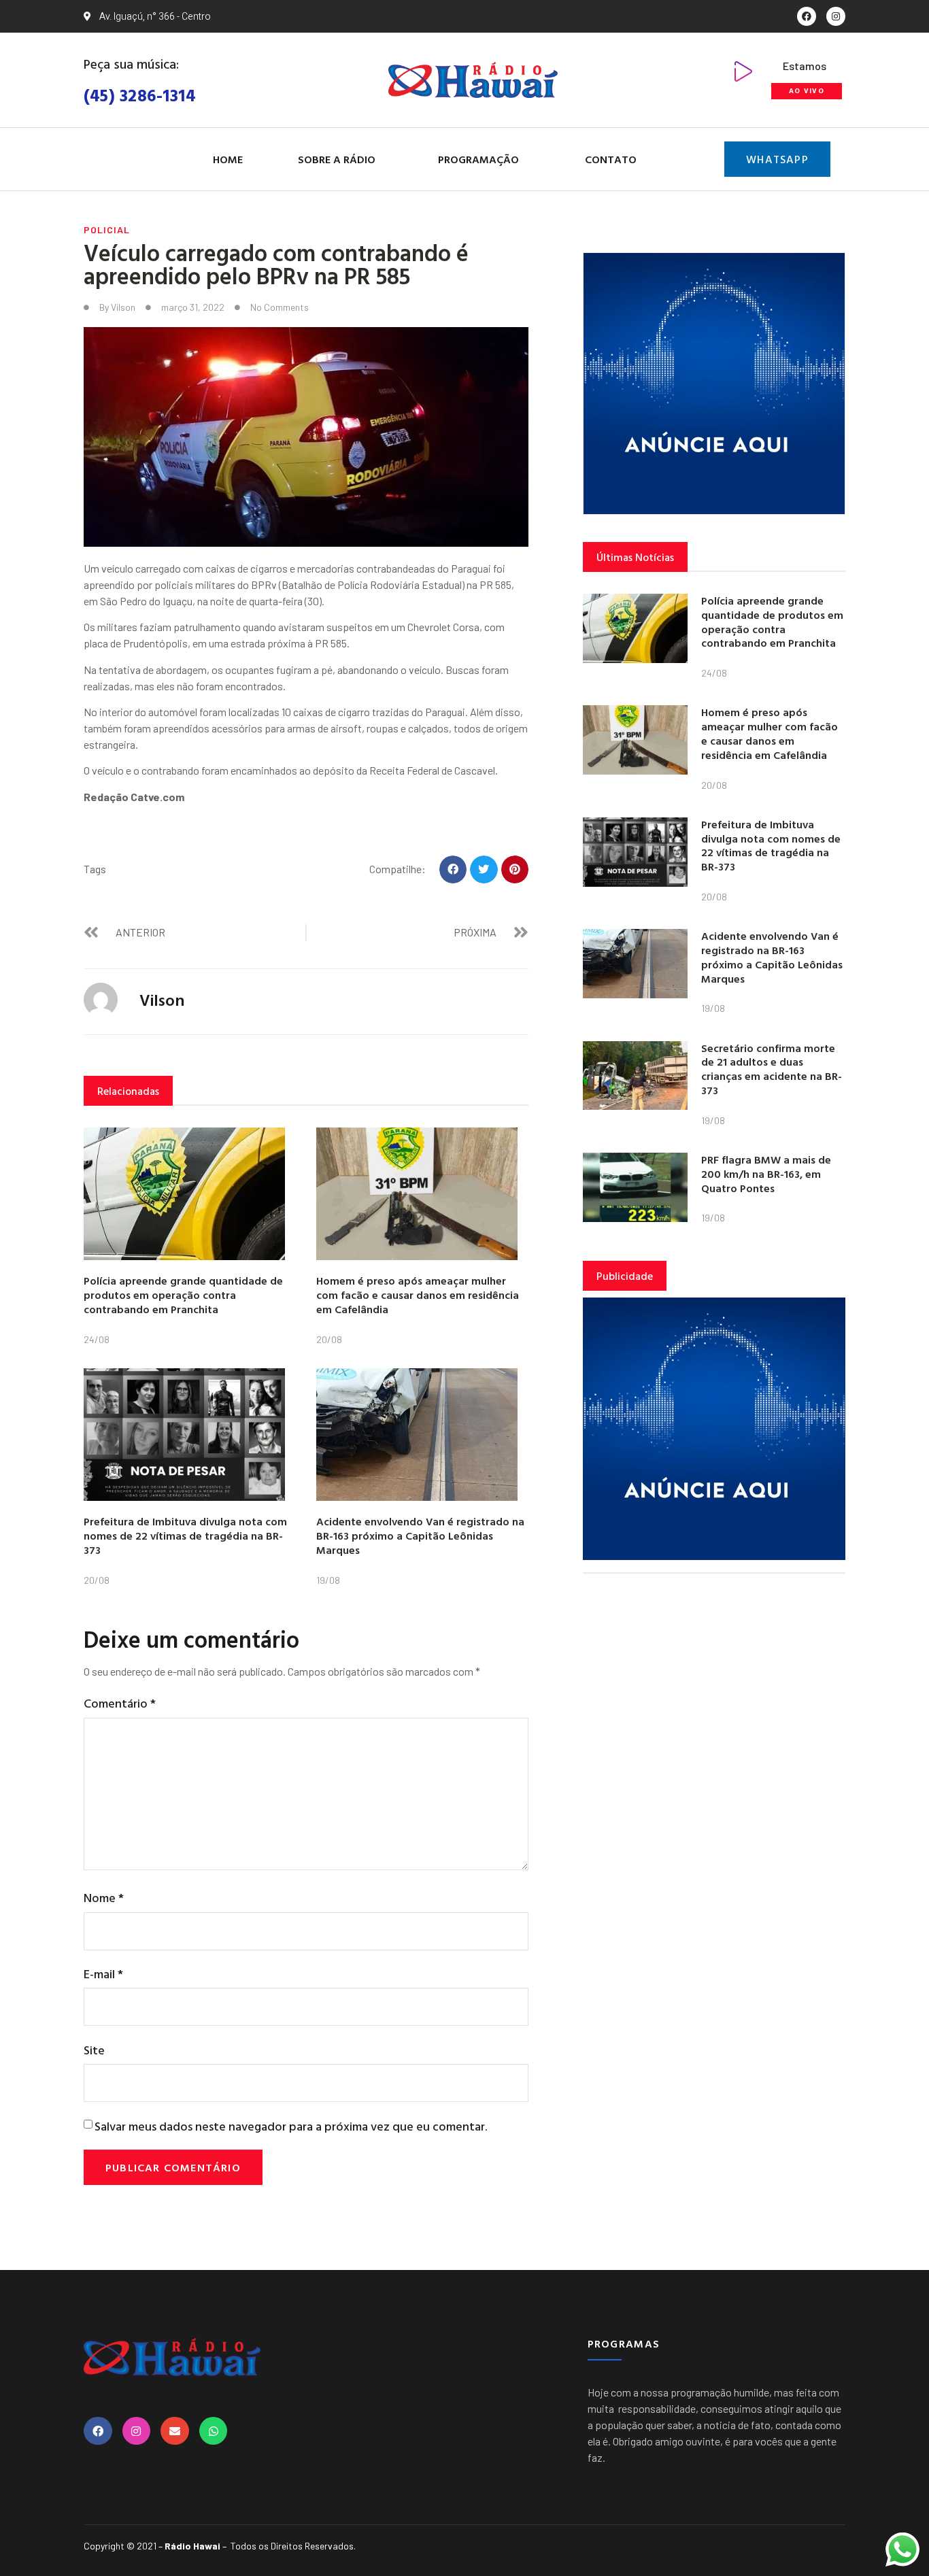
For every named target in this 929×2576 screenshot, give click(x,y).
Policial (107, 230)
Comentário (120, 1703)
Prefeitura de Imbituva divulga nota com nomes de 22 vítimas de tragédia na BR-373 (185, 1536)
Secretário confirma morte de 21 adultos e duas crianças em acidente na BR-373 (772, 1069)
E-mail (103, 1974)
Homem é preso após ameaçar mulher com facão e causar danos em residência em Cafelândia (418, 1295)
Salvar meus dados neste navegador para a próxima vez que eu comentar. (291, 2126)
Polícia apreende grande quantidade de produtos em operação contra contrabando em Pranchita (183, 1295)
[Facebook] (807, 16)
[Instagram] (836, 16)
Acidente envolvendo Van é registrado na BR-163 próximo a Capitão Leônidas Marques (420, 1536)
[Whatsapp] (214, 2431)
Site (94, 2050)
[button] (453, 869)
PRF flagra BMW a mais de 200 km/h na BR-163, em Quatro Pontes (766, 1174)
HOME (228, 159)
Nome (104, 1898)
